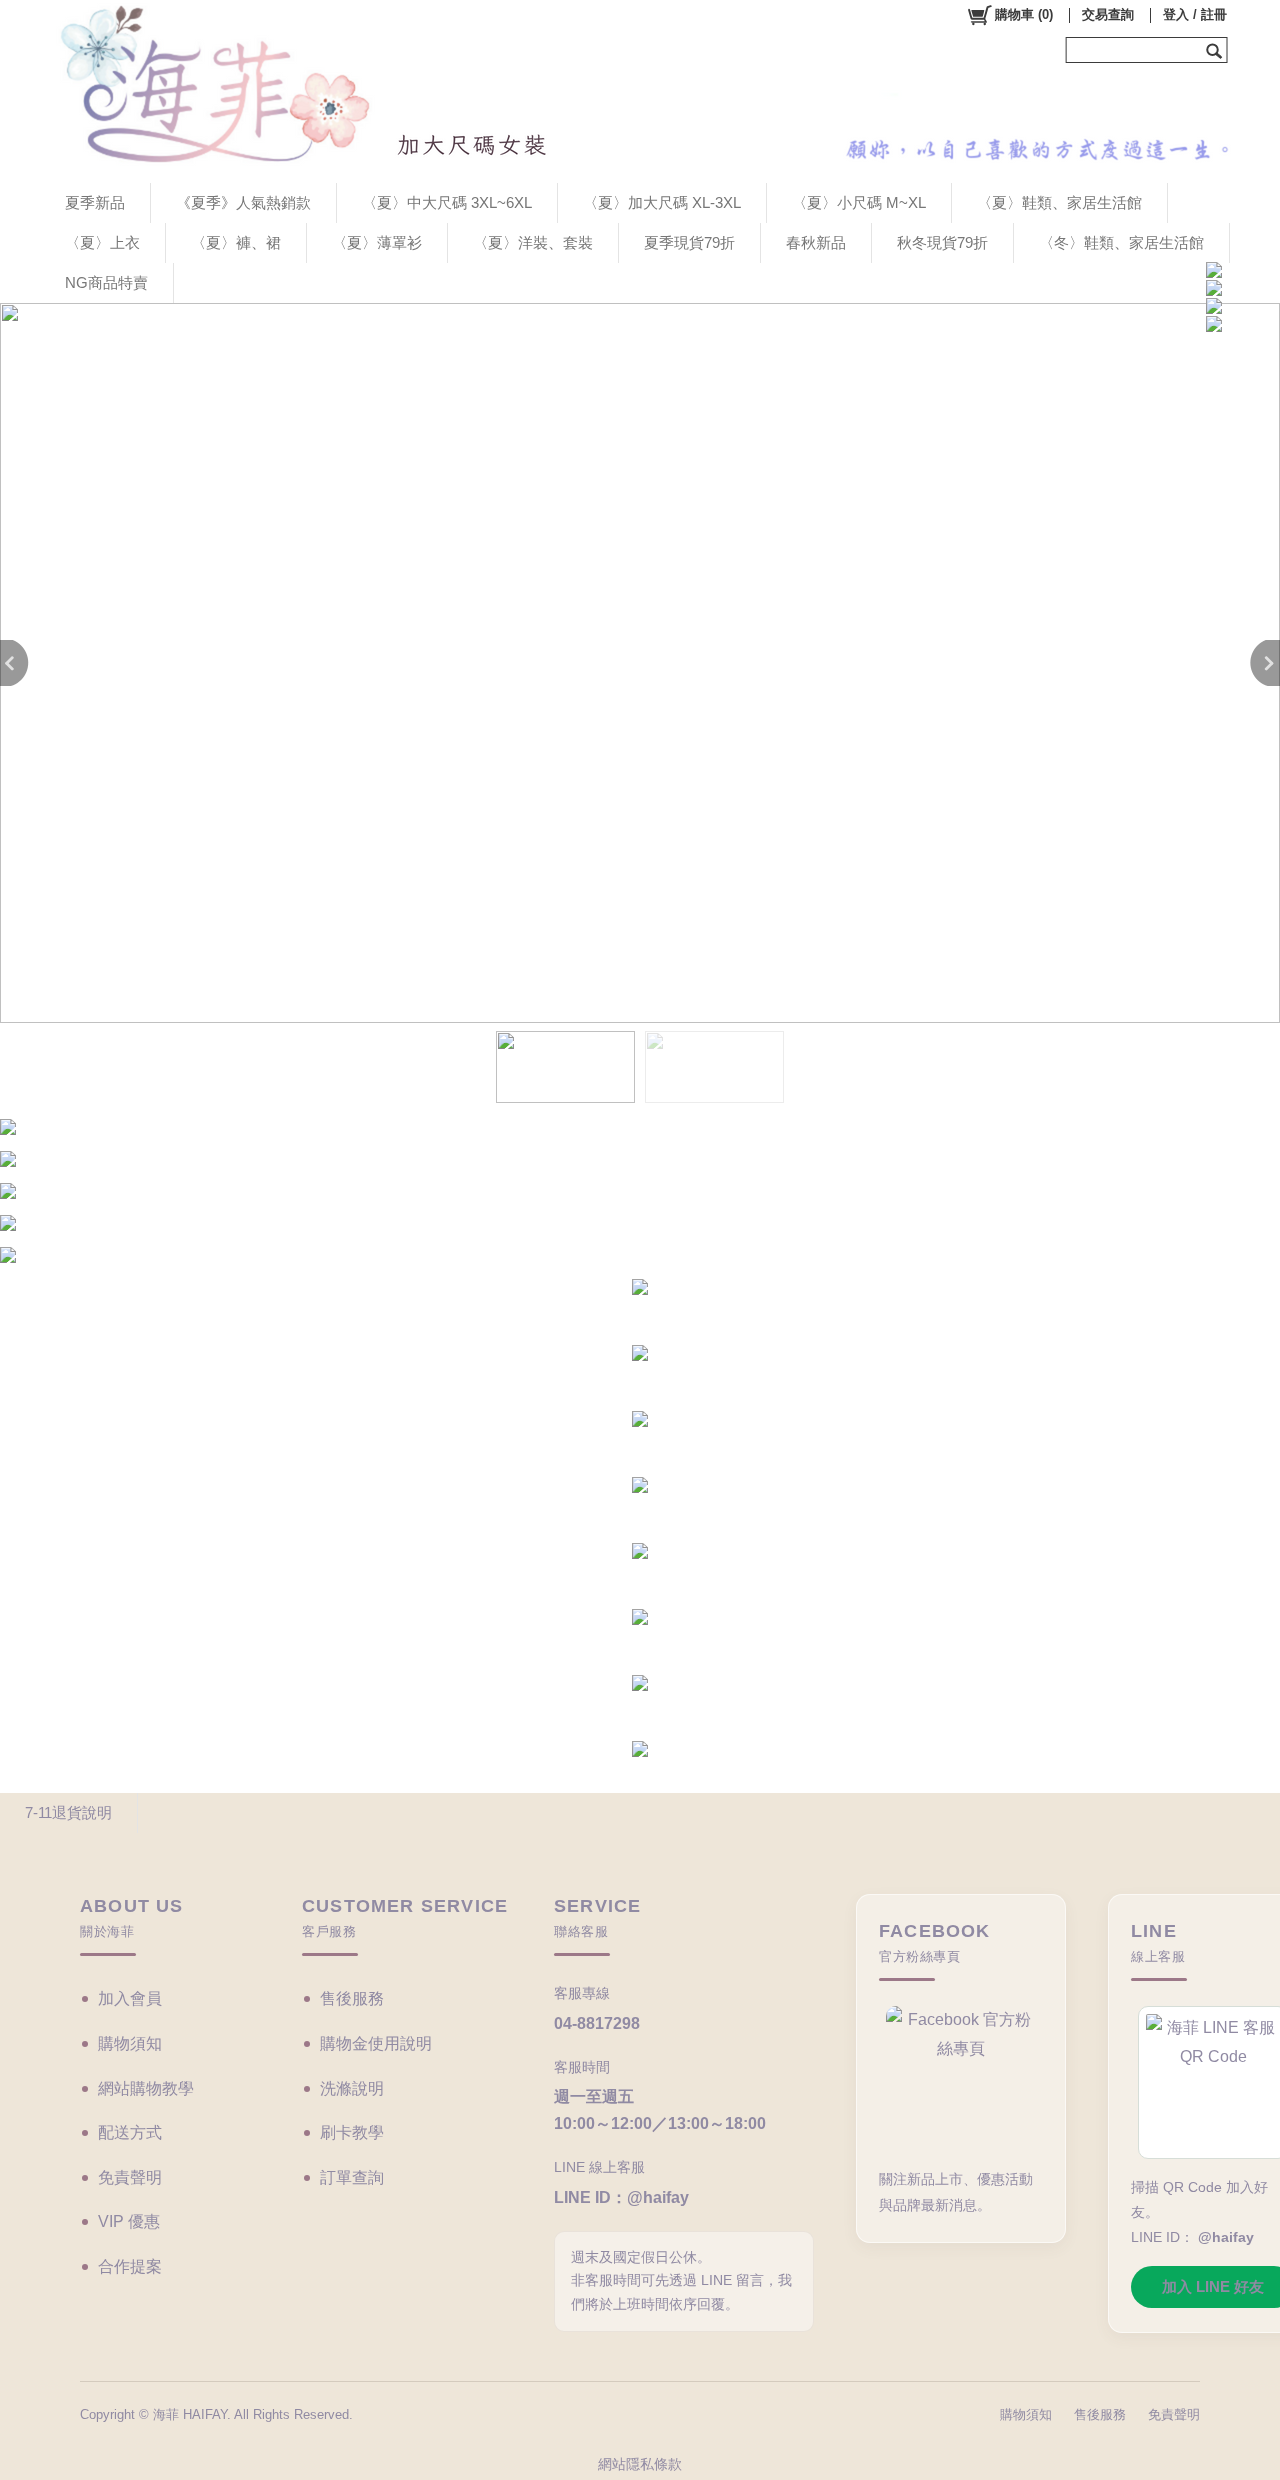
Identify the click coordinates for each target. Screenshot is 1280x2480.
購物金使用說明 (376, 2043)
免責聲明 (130, 2177)
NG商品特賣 (106, 282)
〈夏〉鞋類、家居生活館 (1059, 202)
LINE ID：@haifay (621, 2197)
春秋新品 (816, 242)
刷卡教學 (352, 2132)
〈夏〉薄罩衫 (377, 242)
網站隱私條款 (640, 2464)
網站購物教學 (146, 2088)
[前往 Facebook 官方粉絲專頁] (961, 2078)
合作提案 (130, 2266)
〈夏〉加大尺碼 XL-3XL (662, 202)
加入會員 (130, 1998)
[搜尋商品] (1216, 50)
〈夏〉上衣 (102, 242)
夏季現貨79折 (689, 242)
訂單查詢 (352, 2177)
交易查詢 (1108, 14)
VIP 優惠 (129, 2221)
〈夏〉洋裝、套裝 (533, 242)
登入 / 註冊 (1195, 14)
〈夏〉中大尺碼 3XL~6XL (447, 202)
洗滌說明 (352, 2088)
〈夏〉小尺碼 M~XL (859, 202)
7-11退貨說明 (68, 1812)
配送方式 (130, 2132)
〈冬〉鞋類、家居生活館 (1121, 242)
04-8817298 (597, 2023)
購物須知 (130, 2043)
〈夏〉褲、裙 (236, 242)
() (1024, 14)
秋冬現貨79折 (942, 242)
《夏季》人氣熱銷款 (243, 202)
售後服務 (352, 1998)
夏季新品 (95, 202)
